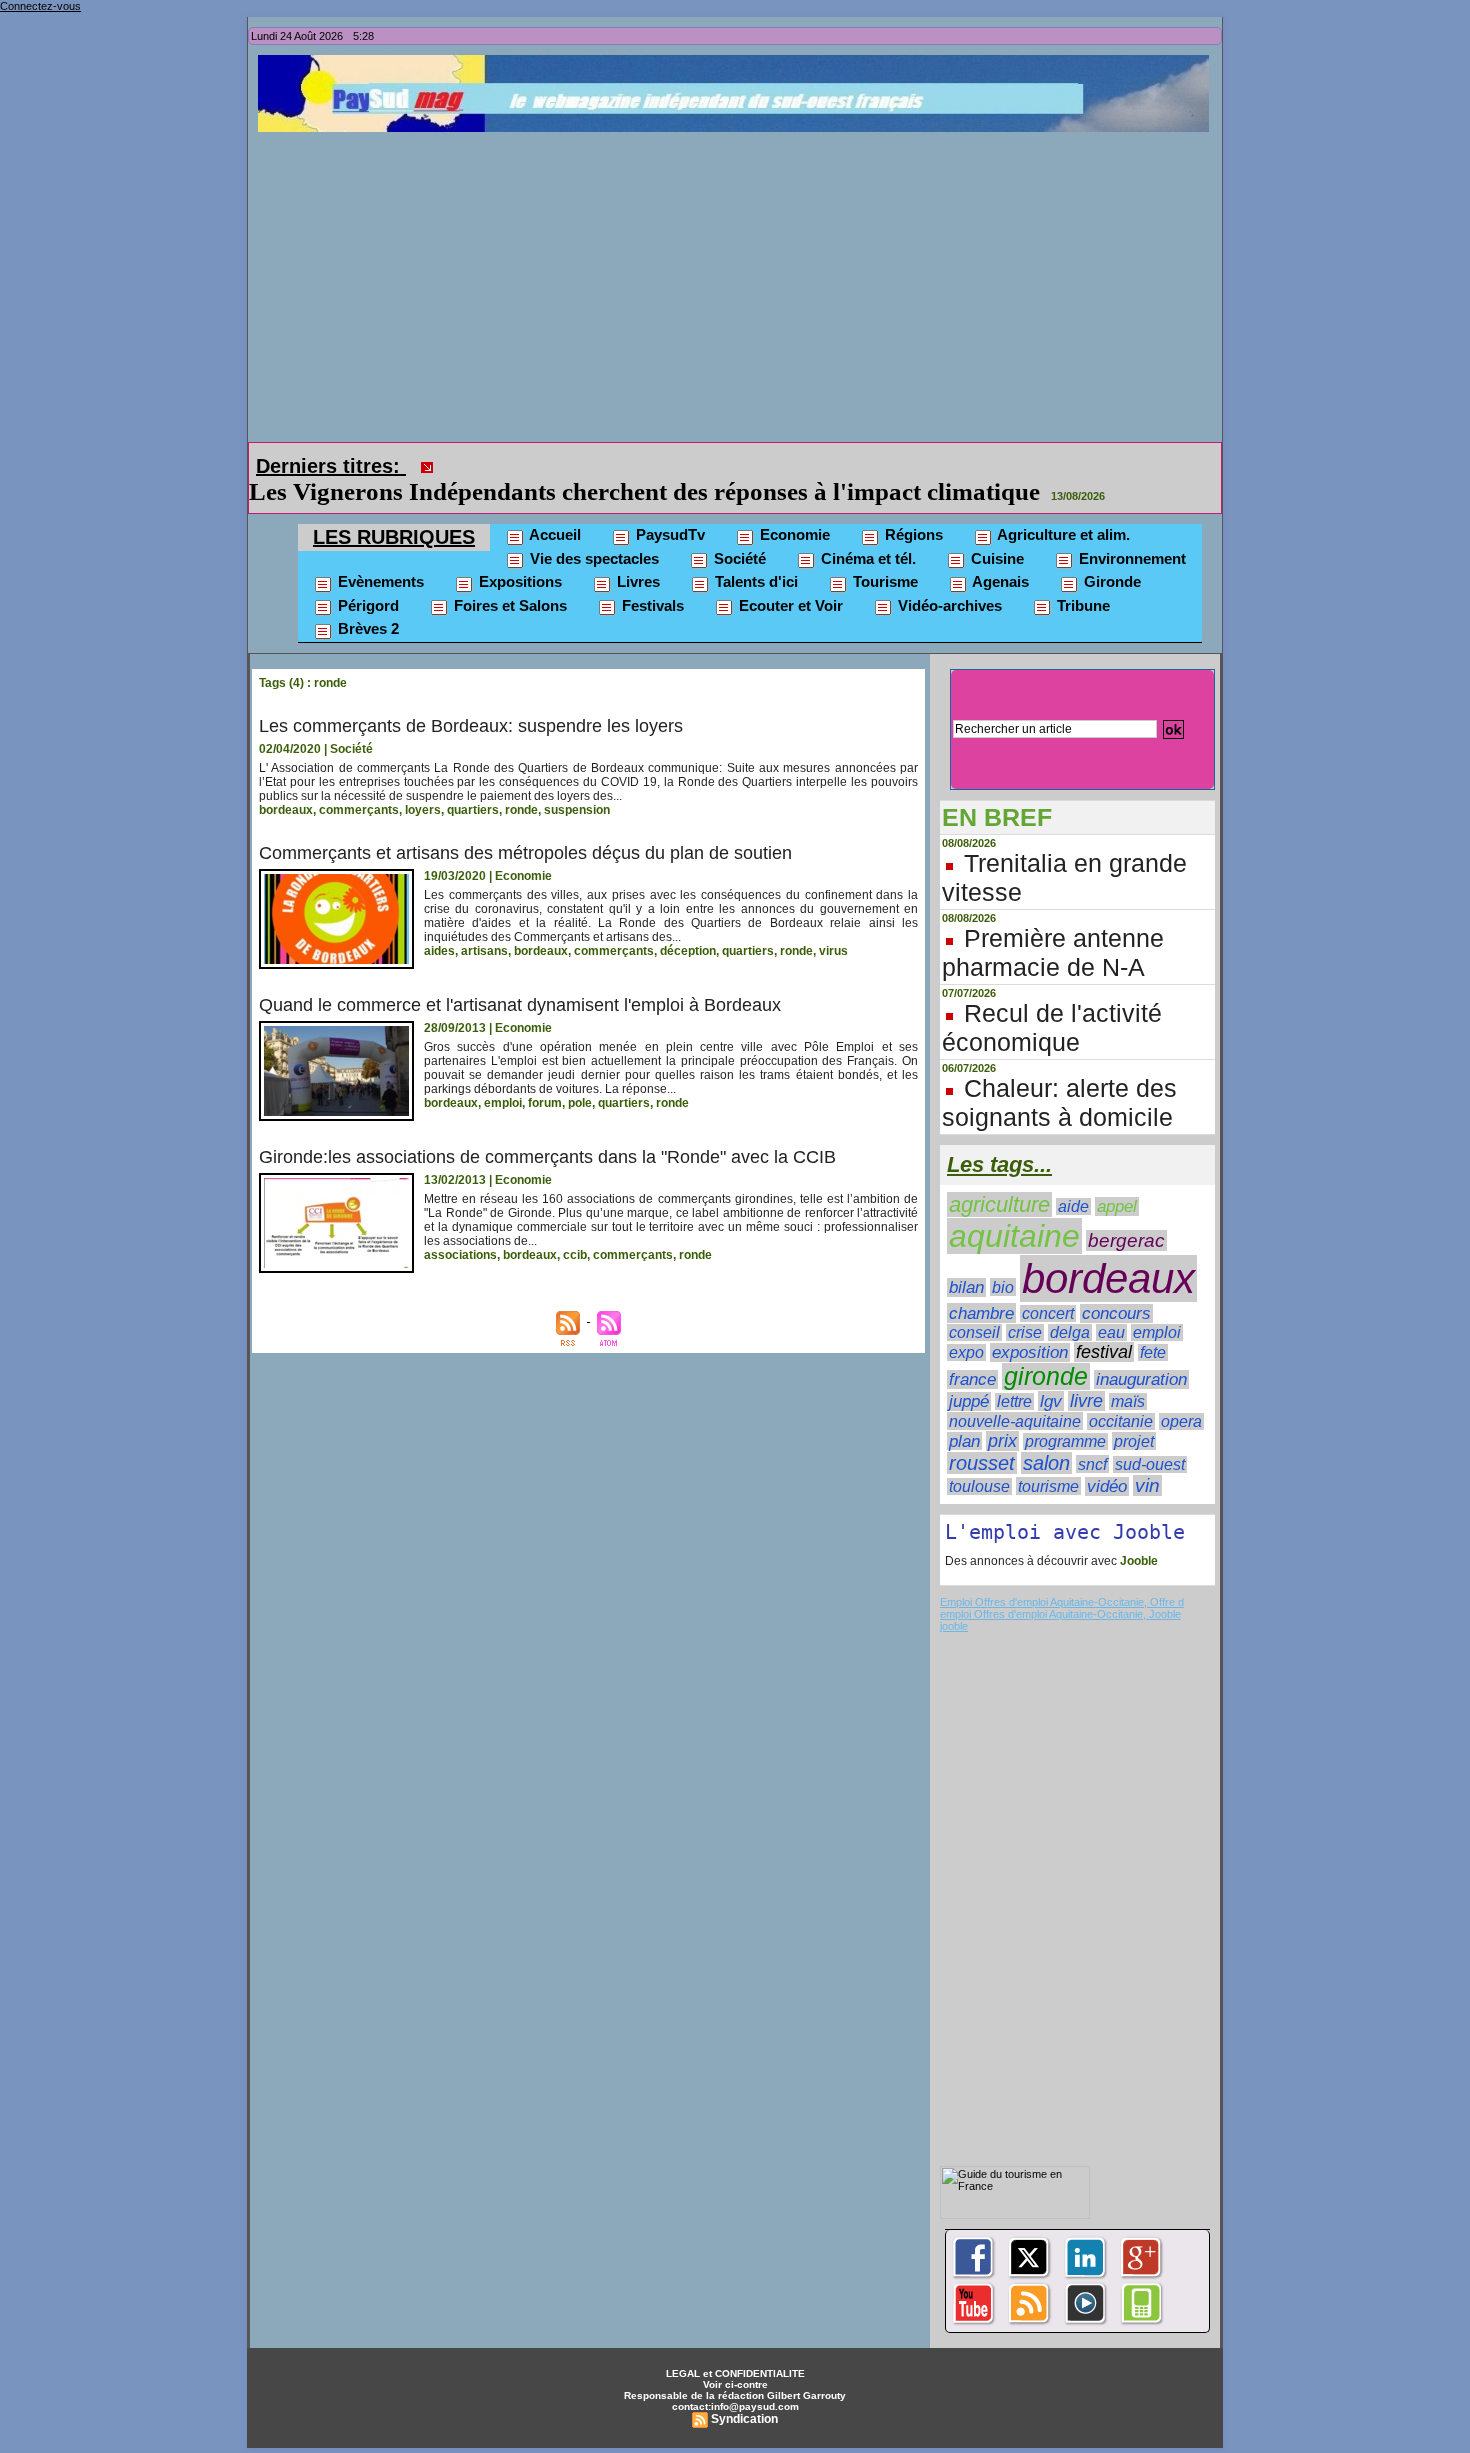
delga (1070, 1304)
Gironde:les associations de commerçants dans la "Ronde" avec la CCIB (547, 1129)
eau (1111, 1304)
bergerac (1126, 1212)
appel (1117, 1178)
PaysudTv (668, 506)
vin (1147, 1457)
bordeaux (286, 782)
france (972, 1351)
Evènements (379, 553)
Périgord (366, 577)
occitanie (1121, 1393)
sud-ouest (1150, 1436)
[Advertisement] (740, 282)
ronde (521, 782)
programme (1065, 1413)
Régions (912, 506)
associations (460, 1227)
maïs (1128, 1373)
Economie (793, 506)
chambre (981, 1285)
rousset (982, 1435)
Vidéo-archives (948, 577)
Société (738, 530)
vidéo (1107, 1458)
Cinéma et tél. (866, 530)
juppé (969, 1373)
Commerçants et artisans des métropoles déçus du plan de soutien (525, 825)
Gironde (1110, 553)
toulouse (979, 1458)
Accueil (553, 506)
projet (1134, 1413)
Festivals (651, 577)
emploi (503, 1075)
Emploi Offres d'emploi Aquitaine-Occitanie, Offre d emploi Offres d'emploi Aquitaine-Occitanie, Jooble (1062, 1580)
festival (1104, 1324)
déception (688, 923)
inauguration (1141, 1351)
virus (833, 923)
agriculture (999, 1176)
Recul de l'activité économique (1052, 999)
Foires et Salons (508, 577)
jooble (954, 1598)
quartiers (473, 782)
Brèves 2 (366, 600)
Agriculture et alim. (1062, 506)
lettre (1014, 1373)
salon (1046, 1435)
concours (1116, 1285)
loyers (423, 782)
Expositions (518, 553)
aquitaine (1014, 1208)
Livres (636, 553)
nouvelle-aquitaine (1015, 1393)
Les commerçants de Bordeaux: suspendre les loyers (471, 698)
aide (1073, 1178)
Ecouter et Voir (789, 577)
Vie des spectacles (592, 530)
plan (964, 1413)
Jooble (1137, 1533)
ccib (575, 1227)
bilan (966, 1259)
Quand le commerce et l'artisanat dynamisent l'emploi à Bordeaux (520, 977)
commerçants (359, 782)
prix (1002, 1413)
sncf (1092, 1436)
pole (580, 1075)
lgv (1051, 1373)
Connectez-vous (40, 6)
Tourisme (883, 553)
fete (1153, 1324)
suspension (577, 782)
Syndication (744, 2391)
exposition (1030, 1324)
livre (1086, 1373)
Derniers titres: (331, 466)
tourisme (1048, 1458)
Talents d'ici (754, 553)
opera (1181, 1393)
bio (1003, 1259)
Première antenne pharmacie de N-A (1053, 924)
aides (439, 923)
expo (966, 1324)
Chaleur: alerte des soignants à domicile (1059, 1074)
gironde (1046, 1348)
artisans (484, 923)
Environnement (1130, 530)
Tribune (1081, 577)
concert (1048, 1285)
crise (1025, 1304)
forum (545, 1075)
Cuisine (995, 530)
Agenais (999, 553)
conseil (974, 1304)
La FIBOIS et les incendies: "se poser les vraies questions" (753, 463)
